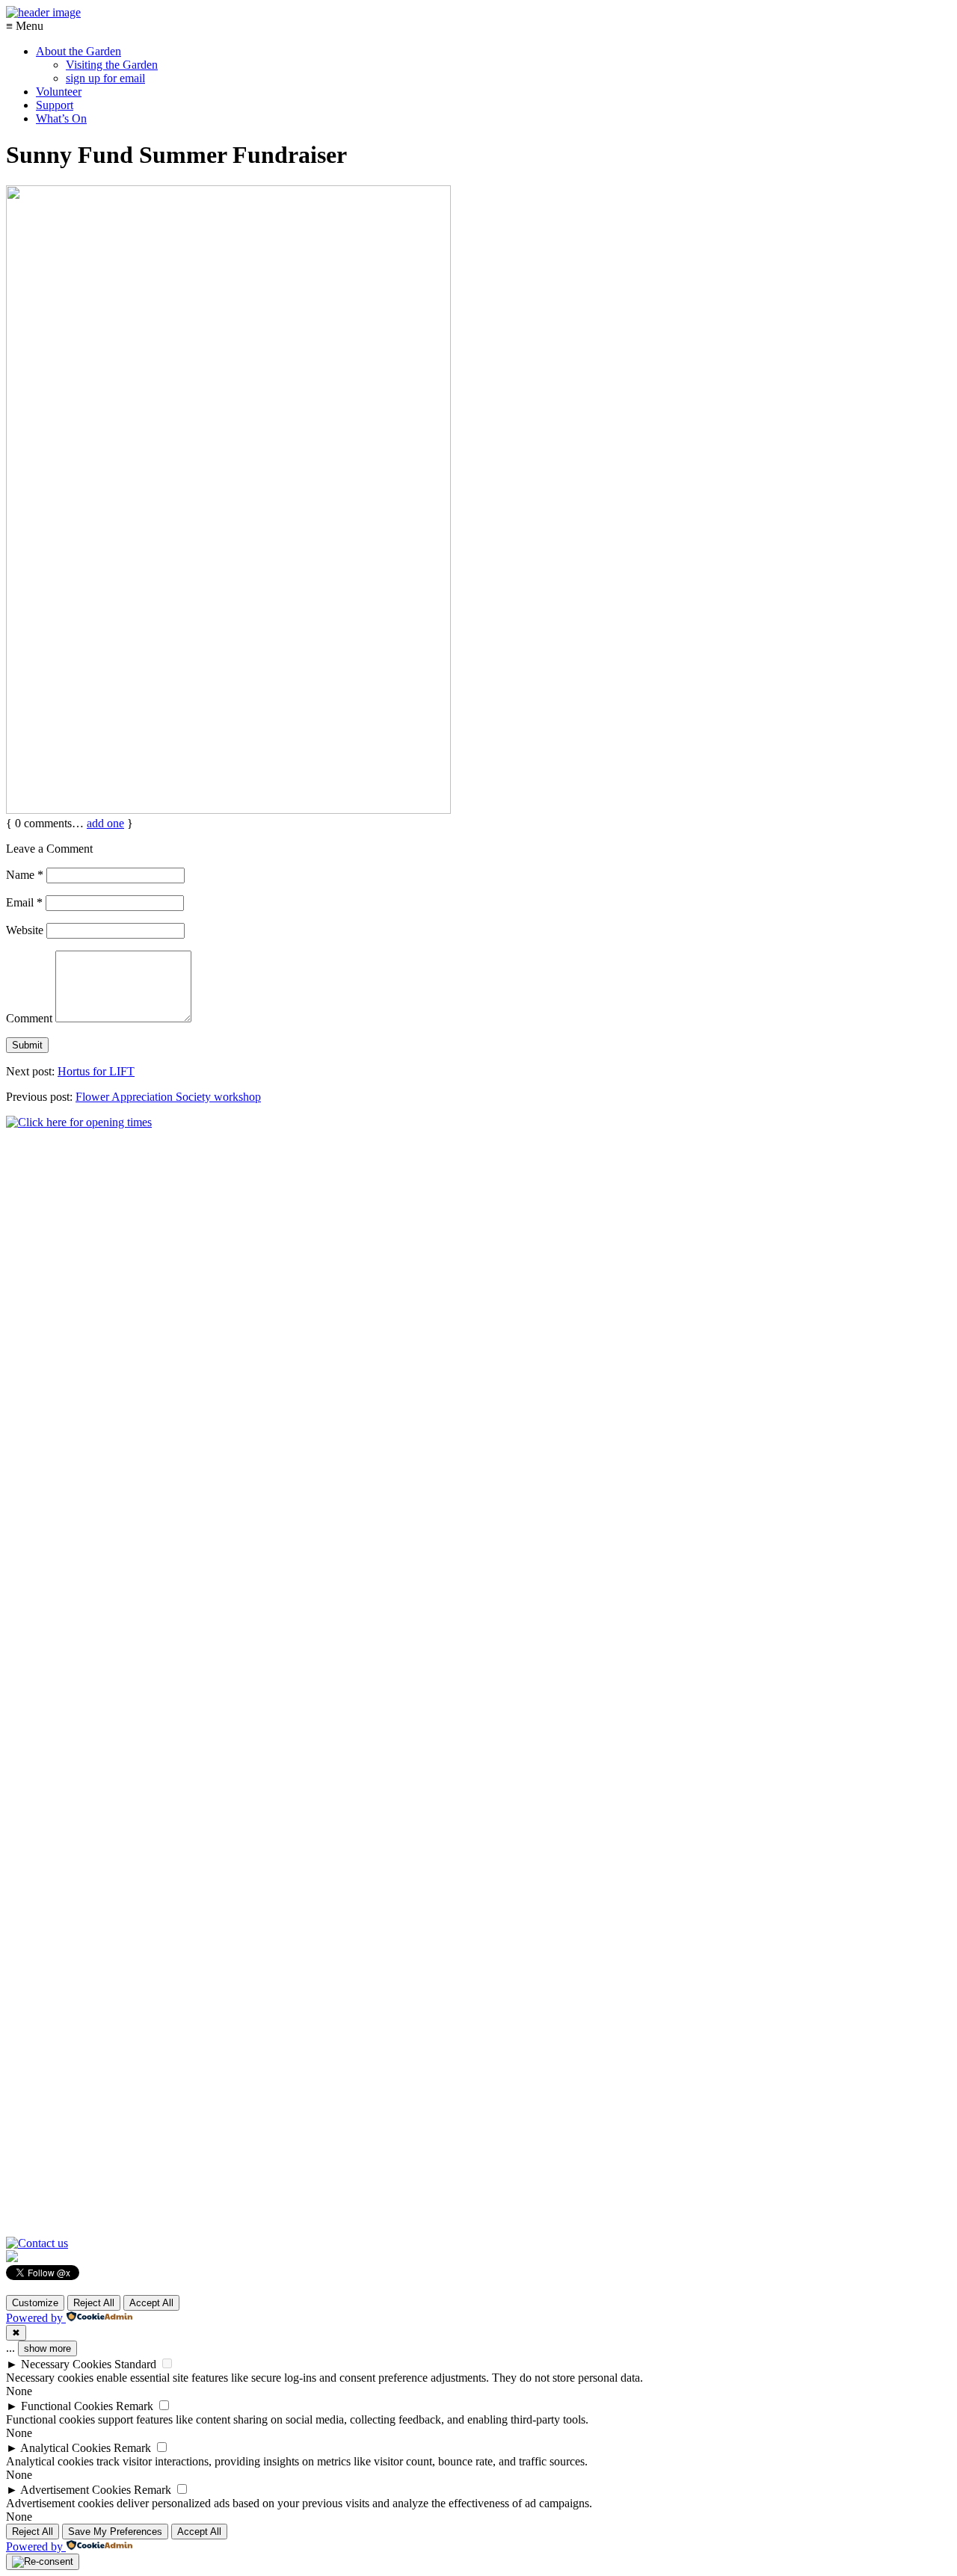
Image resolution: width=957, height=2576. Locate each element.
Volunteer (59, 92)
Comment (29, 1018)
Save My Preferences (115, 2532)
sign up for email (105, 78)
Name (25, 875)
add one (105, 823)
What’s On (61, 118)
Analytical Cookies (65, 2448)
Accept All (151, 2303)
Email (24, 902)
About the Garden (79, 51)
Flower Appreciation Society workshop (168, 1097)
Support (55, 105)
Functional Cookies (67, 2406)
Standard (135, 2364)
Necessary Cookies (66, 2364)
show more (47, 2348)
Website (25, 930)
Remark (135, 2406)
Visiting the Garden (112, 65)
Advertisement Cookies (76, 2490)
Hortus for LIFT (96, 1071)
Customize (35, 2303)
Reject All (94, 2303)
